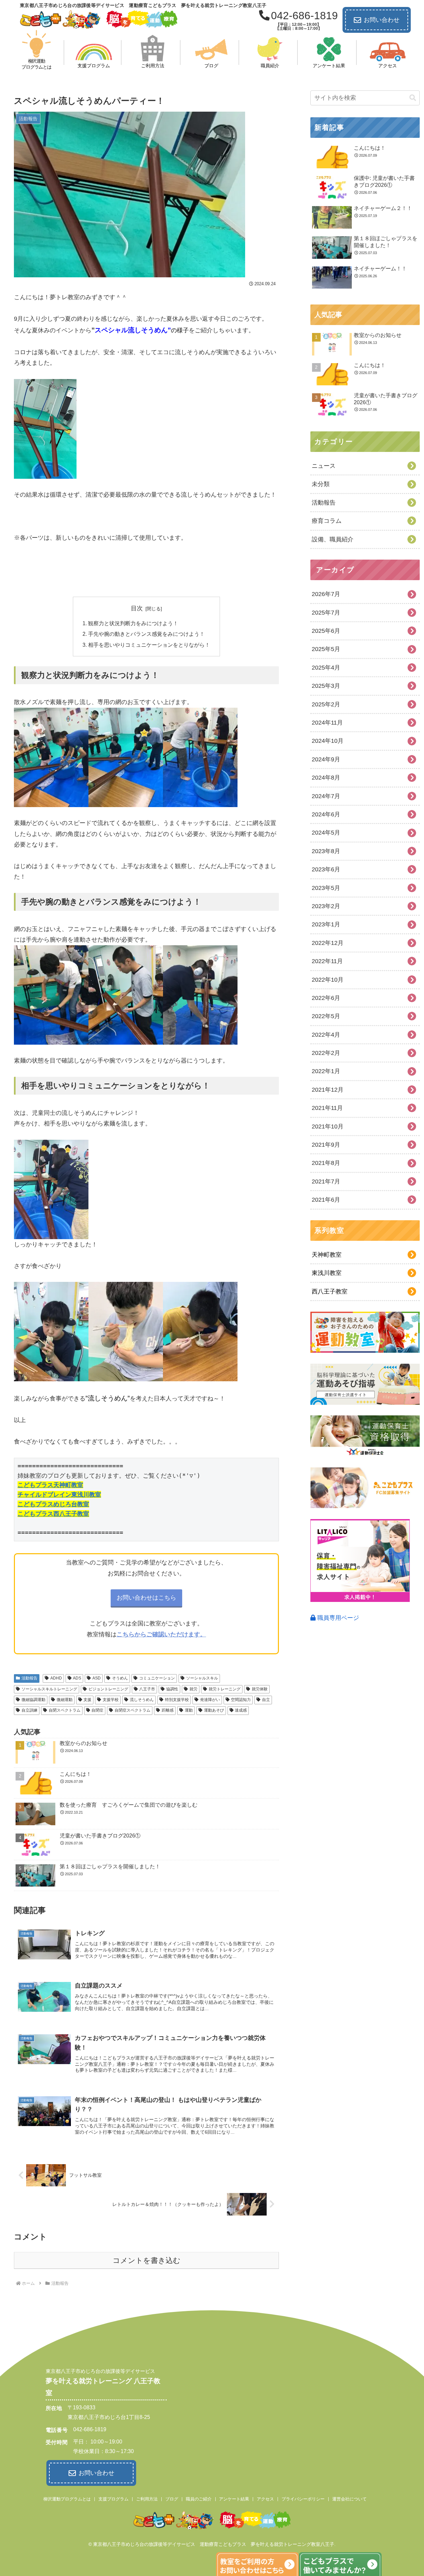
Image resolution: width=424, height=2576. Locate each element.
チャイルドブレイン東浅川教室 (59, 1494)
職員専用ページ (337, 1618)
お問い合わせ (382, 20)
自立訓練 (29, 1710)
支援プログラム (113, 2499)
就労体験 (260, 1689)
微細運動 (65, 1700)
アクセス (265, 2499)
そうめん (120, 1678)
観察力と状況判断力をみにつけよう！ (133, 623)
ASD (97, 1678)
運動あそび (214, 1710)
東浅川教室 (327, 1273)
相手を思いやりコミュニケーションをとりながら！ (149, 645)
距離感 (168, 1710)
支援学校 (111, 1700)
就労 (193, 1689)
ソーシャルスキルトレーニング (49, 1689)
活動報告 (29, 1678)
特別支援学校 (177, 1700)
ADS (77, 1678)
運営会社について (349, 2499)
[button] (413, 98)
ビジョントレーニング (108, 1689)
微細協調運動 (33, 1700)
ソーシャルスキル (202, 1678)
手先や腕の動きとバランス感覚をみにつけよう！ (146, 634)
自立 (266, 1700)
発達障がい (210, 1700)
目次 (137, 608)
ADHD (56, 1678)
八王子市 (147, 1689)
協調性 (172, 1689)
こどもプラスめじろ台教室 (53, 1504)
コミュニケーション (157, 1678)
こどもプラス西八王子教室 (53, 1514)
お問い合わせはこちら (146, 1598)
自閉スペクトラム (65, 1710)
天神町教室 (327, 1255)
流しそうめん (142, 1700)
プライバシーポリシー (303, 2499)
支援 (87, 1700)
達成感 (241, 1710)
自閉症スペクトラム (132, 1710)
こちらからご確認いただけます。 (161, 1634)
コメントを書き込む (147, 2260)
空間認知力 (241, 1700)
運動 (189, 1710)
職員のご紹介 (199, 2499)
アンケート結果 (234, 2499)
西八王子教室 (330, 1291)
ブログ (172, 2499)
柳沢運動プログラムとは (67, 2499)
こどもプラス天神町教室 (50, 1485)
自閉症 (97, 1710)
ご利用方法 (147, 2499)
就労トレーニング (225, 1689)
